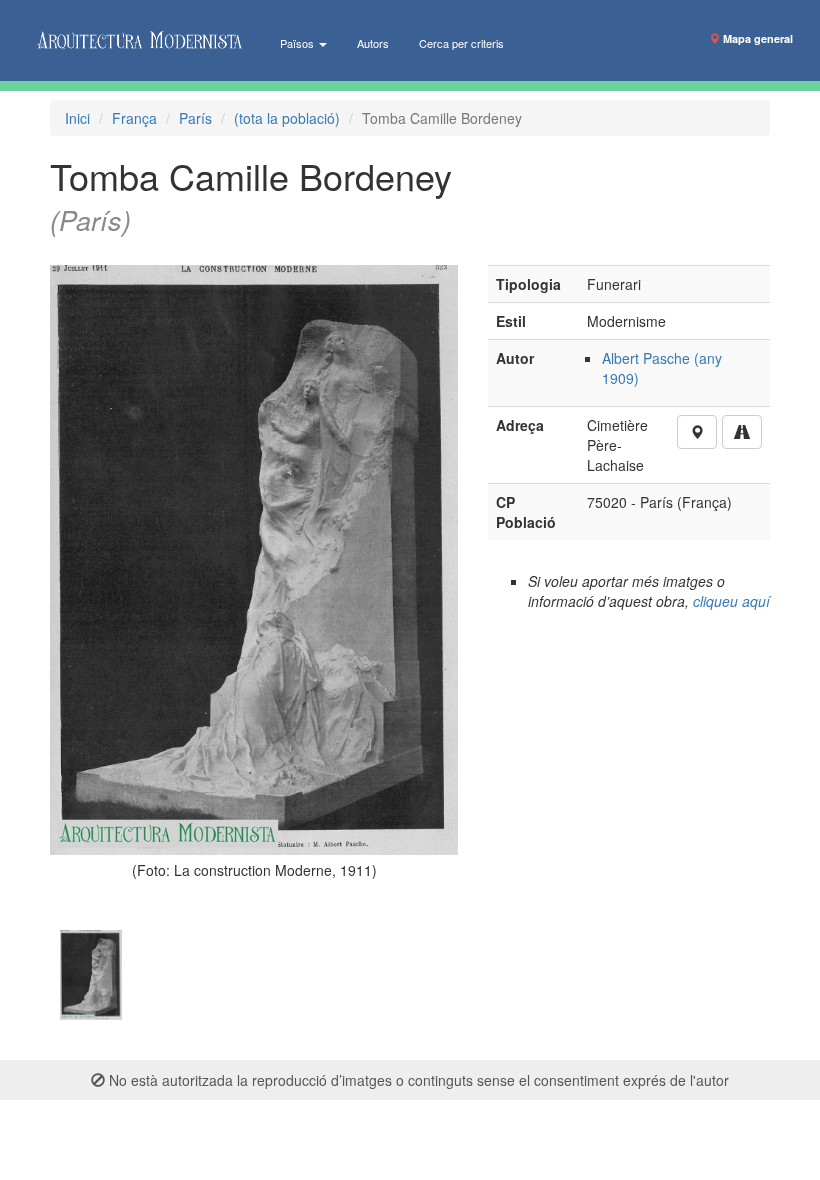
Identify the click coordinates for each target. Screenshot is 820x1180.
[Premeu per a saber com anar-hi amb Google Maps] (742, 432)
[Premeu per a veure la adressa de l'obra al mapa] (697, 432)
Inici (77, 118)
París (195, 118)
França (134, 118)
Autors (373, 43)
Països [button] (298, 43)
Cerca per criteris (461, 43)
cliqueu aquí (731, 601)
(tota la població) (287, 118)
